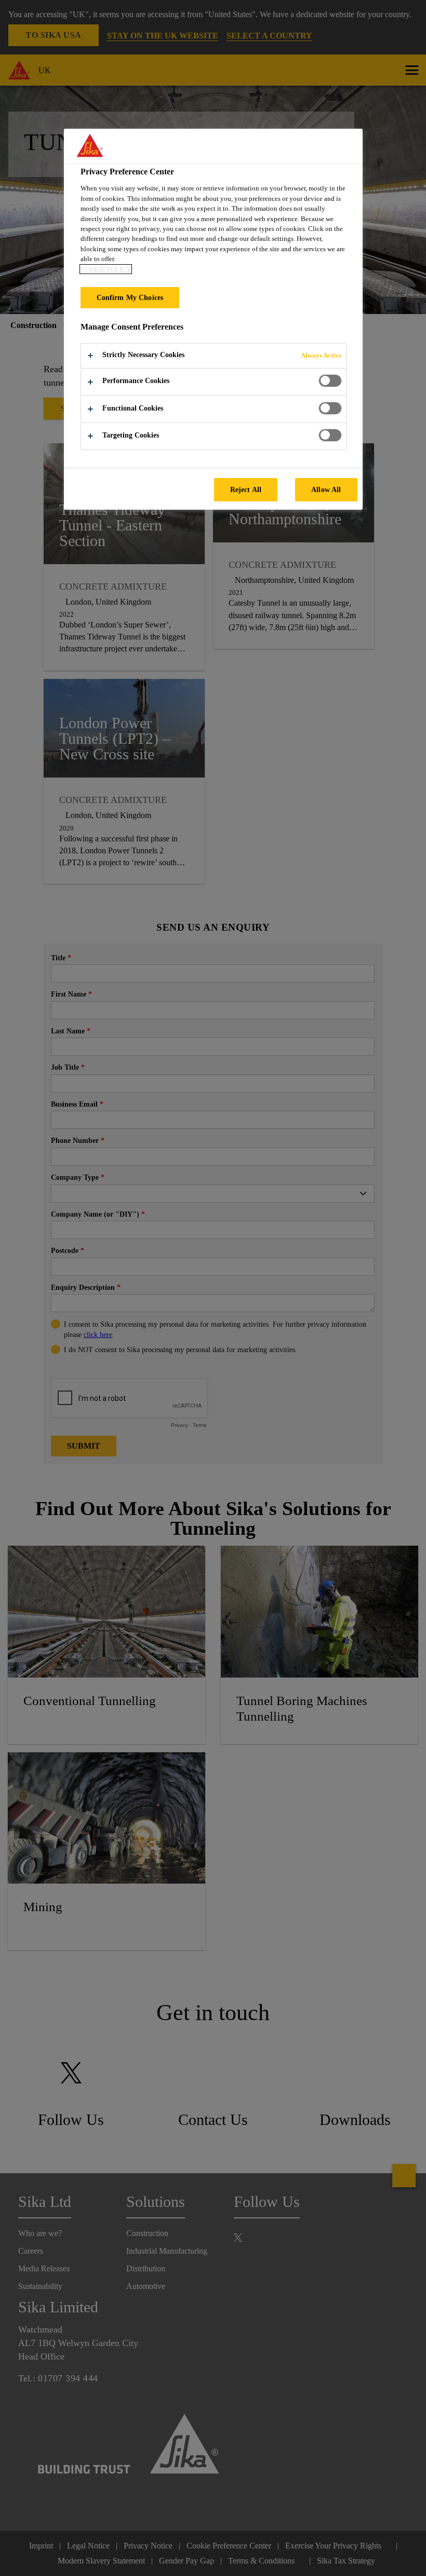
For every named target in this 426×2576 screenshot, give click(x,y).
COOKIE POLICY (106, 269)
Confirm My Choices (130, 297)
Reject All (246, 489)
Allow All (326, 489)
